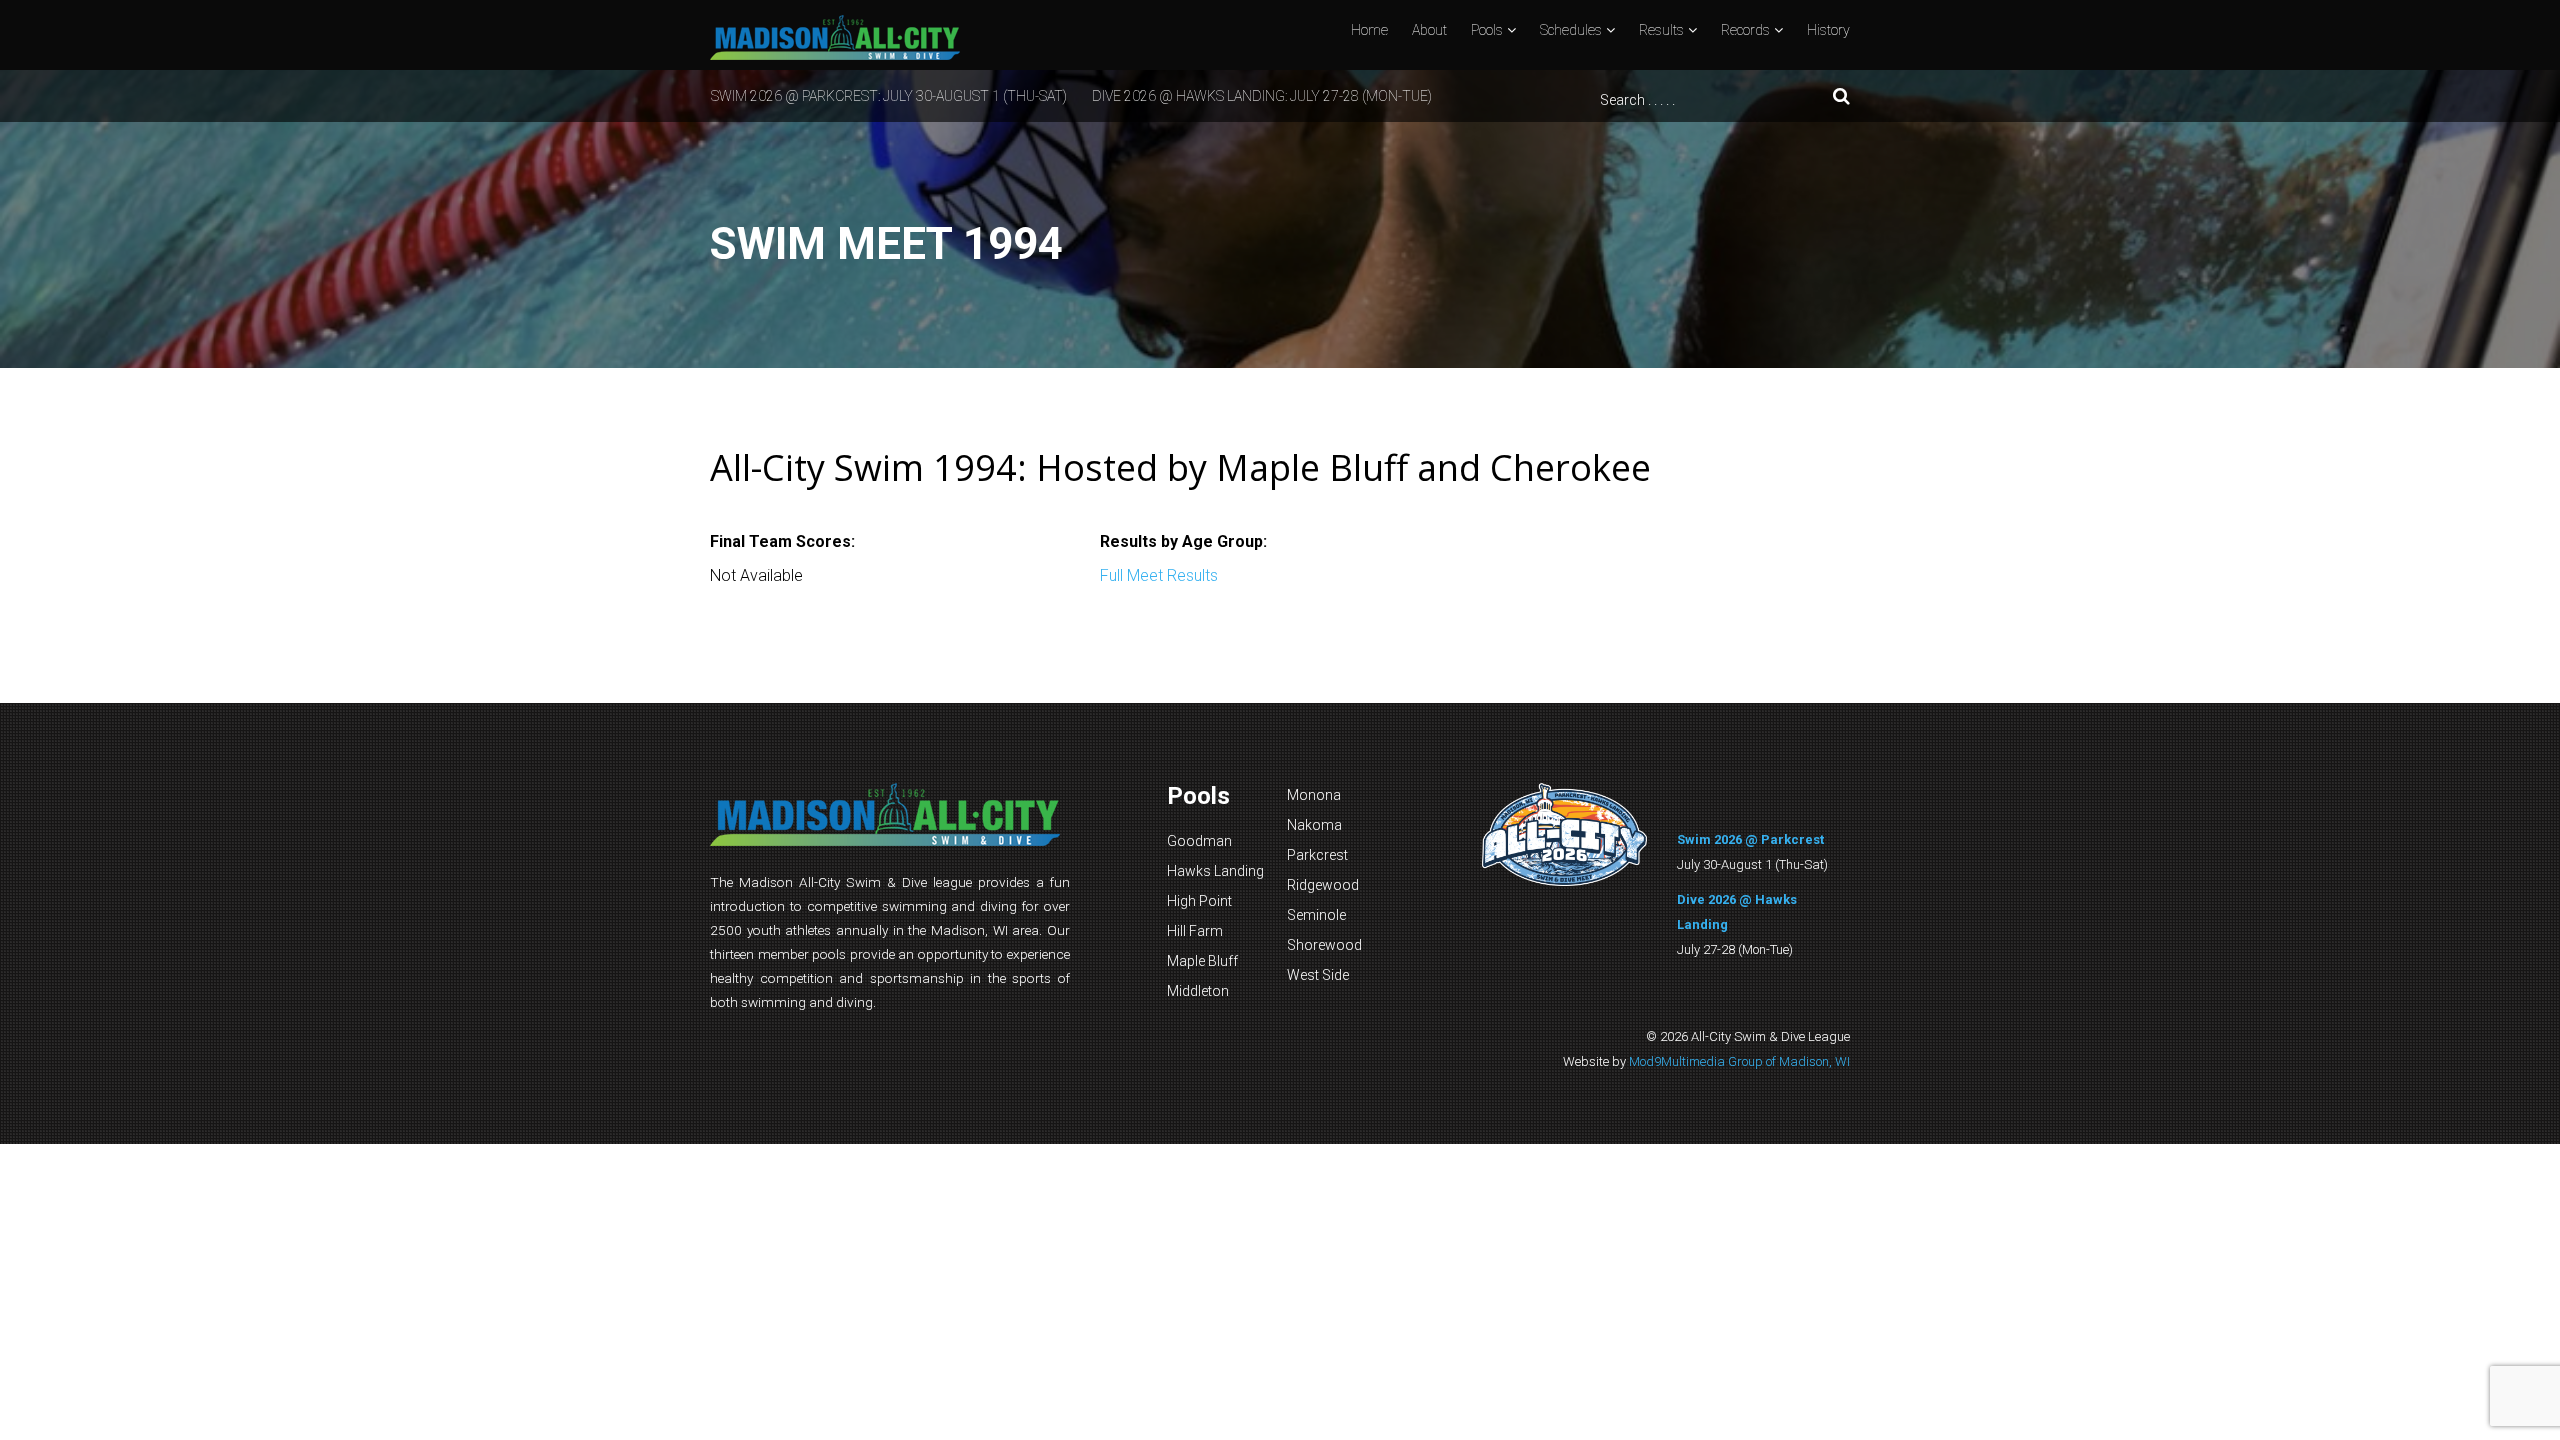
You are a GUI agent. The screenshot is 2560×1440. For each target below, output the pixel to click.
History (1828, 30)
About (1429, 30)
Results (1661, 30)
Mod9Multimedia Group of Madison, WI (1739, 1061)
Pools (1487, 30)
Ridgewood (1323, 885)
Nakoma (1314, 825)
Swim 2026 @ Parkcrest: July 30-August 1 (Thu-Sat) (889, 96)
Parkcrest (1317, 855)
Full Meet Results (1159, 575)
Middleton (1198, 991)
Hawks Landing (1215, 871)
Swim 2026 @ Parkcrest (1750, 839)
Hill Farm (1195, 931)
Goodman (1199, 841)
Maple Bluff (1202, 961)
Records (1745, 30)
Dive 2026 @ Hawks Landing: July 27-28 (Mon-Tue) (1262, 96)
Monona (1314, 795)
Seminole (1316, 915)
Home (1369, 30)
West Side (1318, 975)
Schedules (1571, 30)
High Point (1199, 901)
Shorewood (1324, 945)
